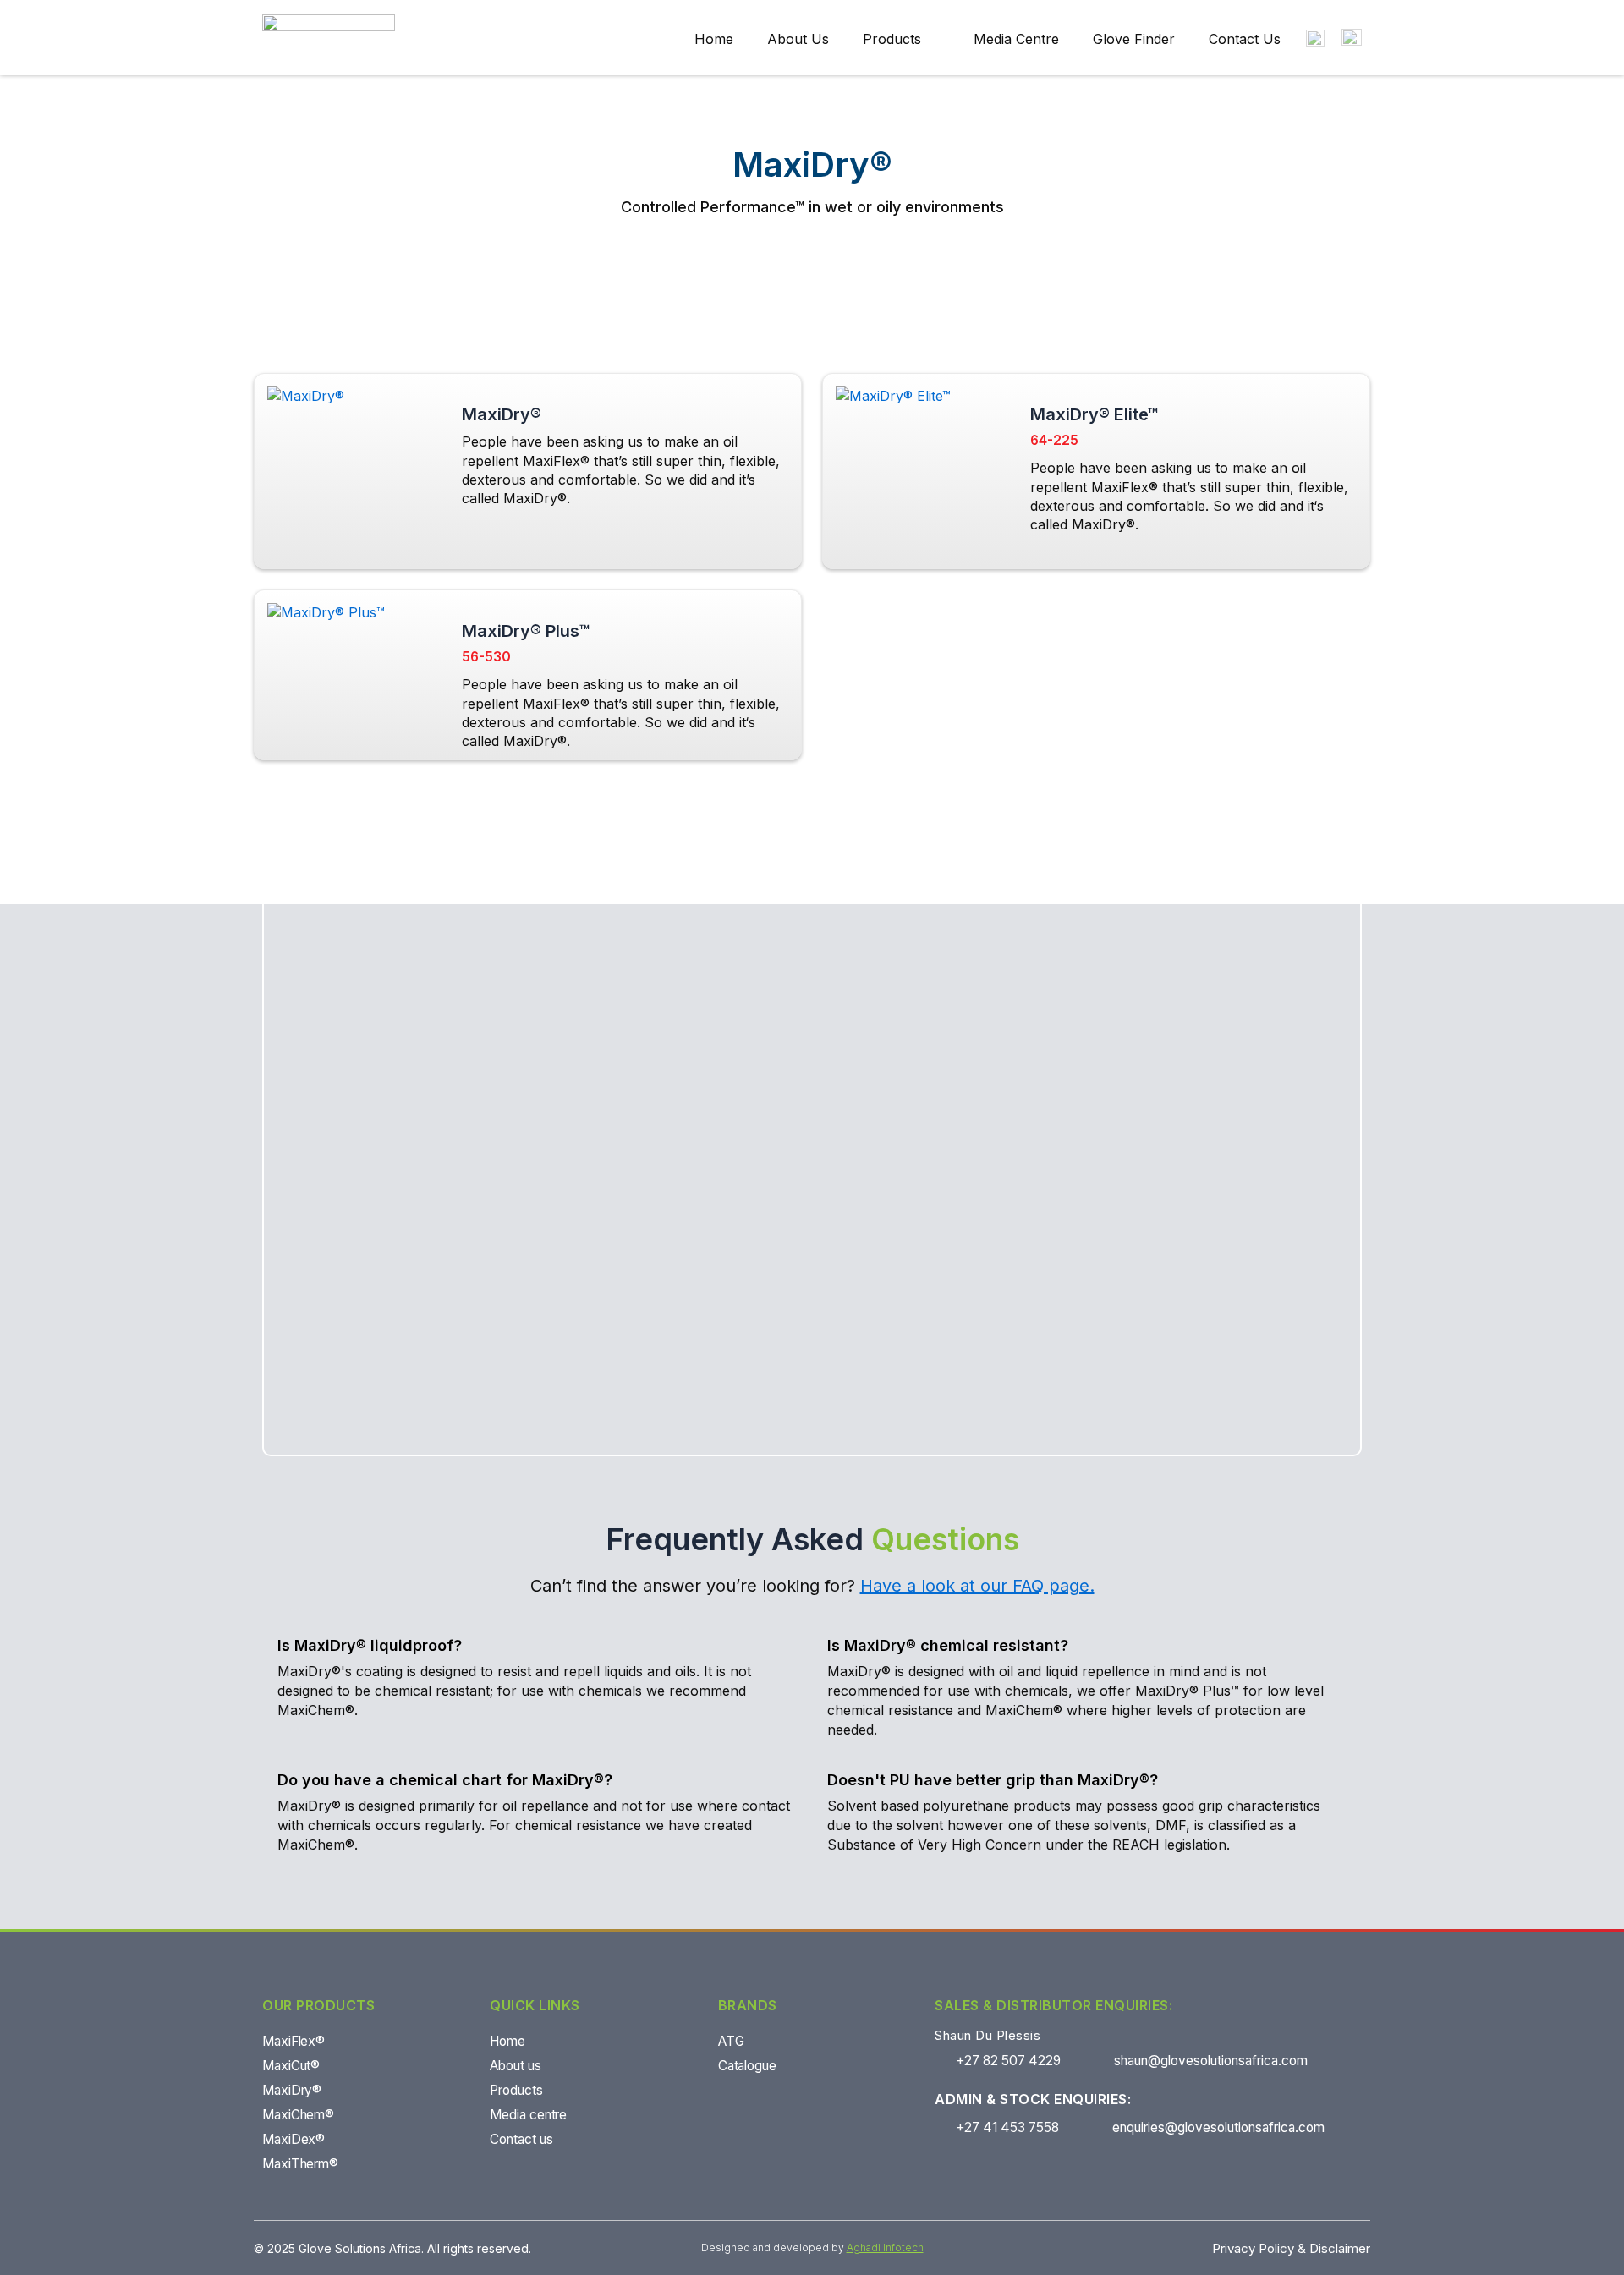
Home (714, 39)
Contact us (1245, 39)
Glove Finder (1134, 39)
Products (892, 39)
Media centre (1016, 39)
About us (798, 39)
